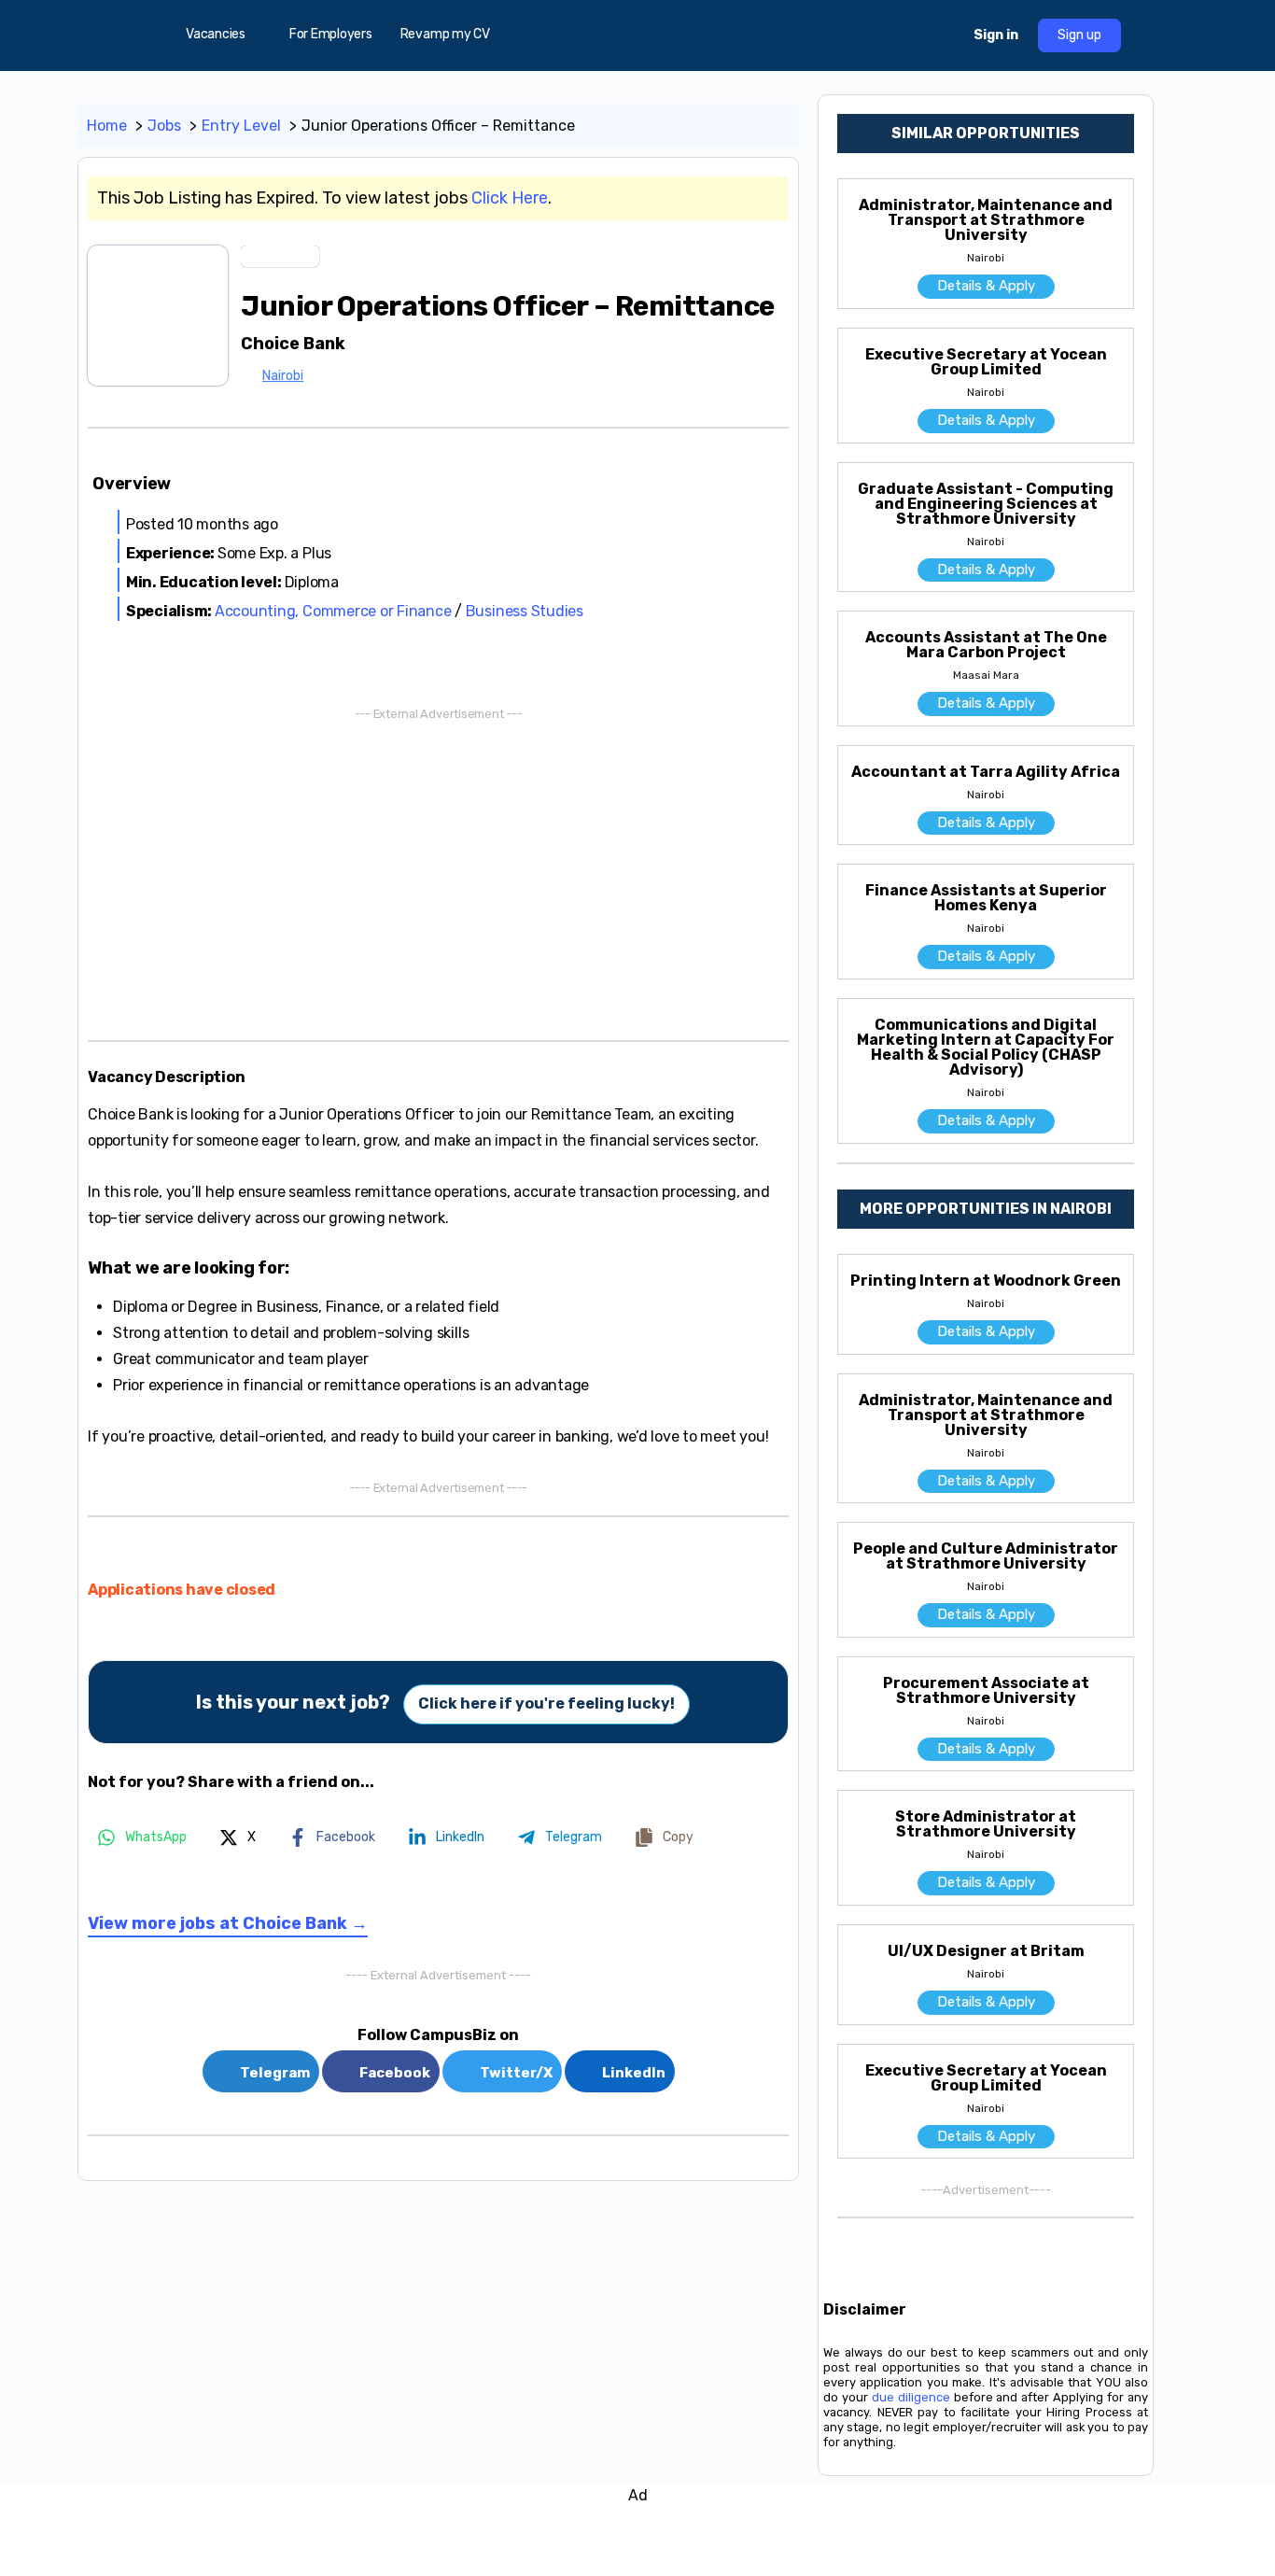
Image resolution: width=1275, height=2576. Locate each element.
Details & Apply (986, 286)
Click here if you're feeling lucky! (546, 1703)
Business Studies (525, 611)
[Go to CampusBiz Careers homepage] (637, 34)
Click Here (510, 198)
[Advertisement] (438, 872)
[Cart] (943, 35)
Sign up (1079, 35)
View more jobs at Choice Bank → (228, 1923)
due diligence (911, 2397)
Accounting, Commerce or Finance (333, 611)
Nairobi (283, 376)
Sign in (996, 35)
